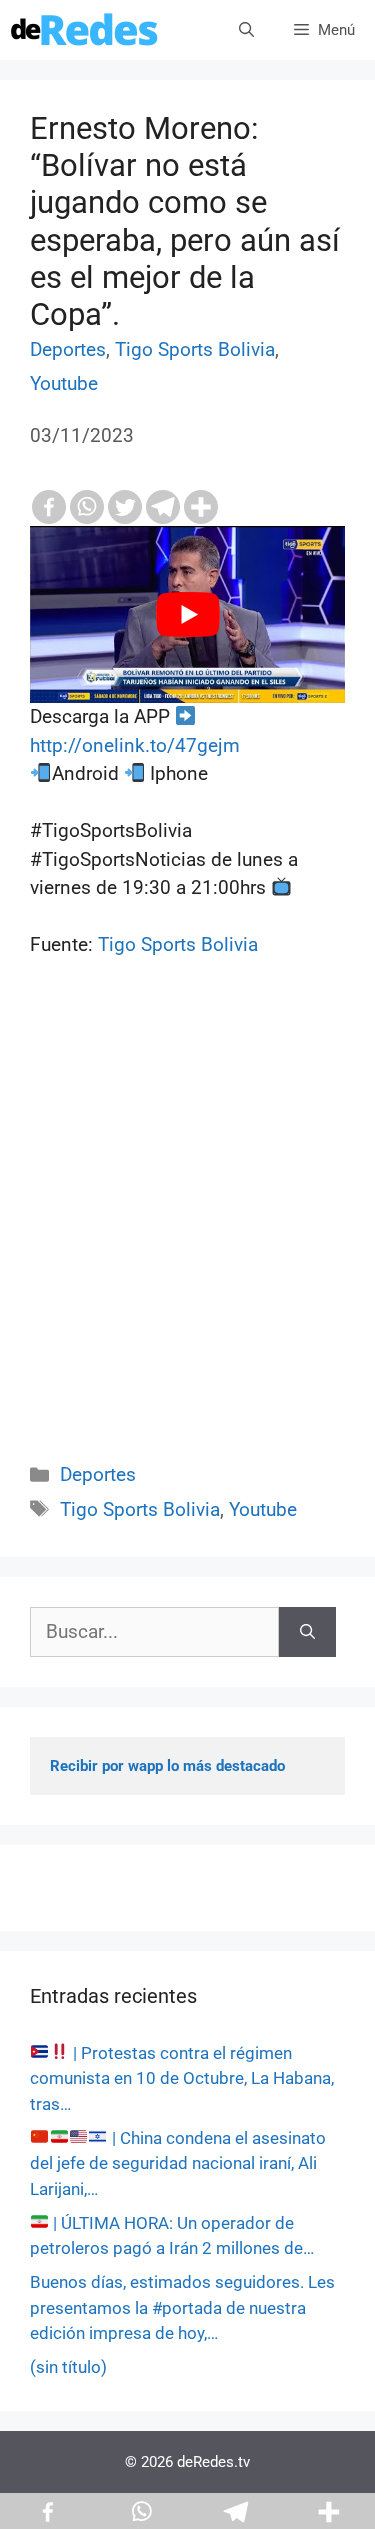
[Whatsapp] (87, 507)
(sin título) (68, 2367)
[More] (201, 507)
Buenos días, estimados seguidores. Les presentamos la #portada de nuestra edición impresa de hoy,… (182, 2307)
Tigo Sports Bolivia (195, 349)
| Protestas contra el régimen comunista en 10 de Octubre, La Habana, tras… (182, 2078)
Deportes (68, 349)
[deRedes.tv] (85, 30)
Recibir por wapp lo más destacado (167, 1766)
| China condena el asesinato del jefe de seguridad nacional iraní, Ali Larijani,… (178, 2163)
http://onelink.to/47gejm (135, 745)
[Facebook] (49, 507)
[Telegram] (163, 507)
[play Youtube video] (187, 614)
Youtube (64, 383)
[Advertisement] (187, 1232)
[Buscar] (307, 1632)
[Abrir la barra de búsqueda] (246, 30)
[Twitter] (125, 507)
